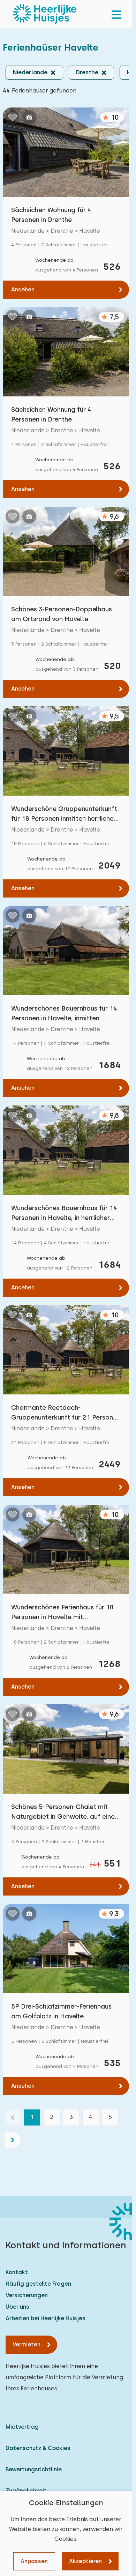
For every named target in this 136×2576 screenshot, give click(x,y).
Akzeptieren (85, 2561)
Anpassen (34, 2561)
